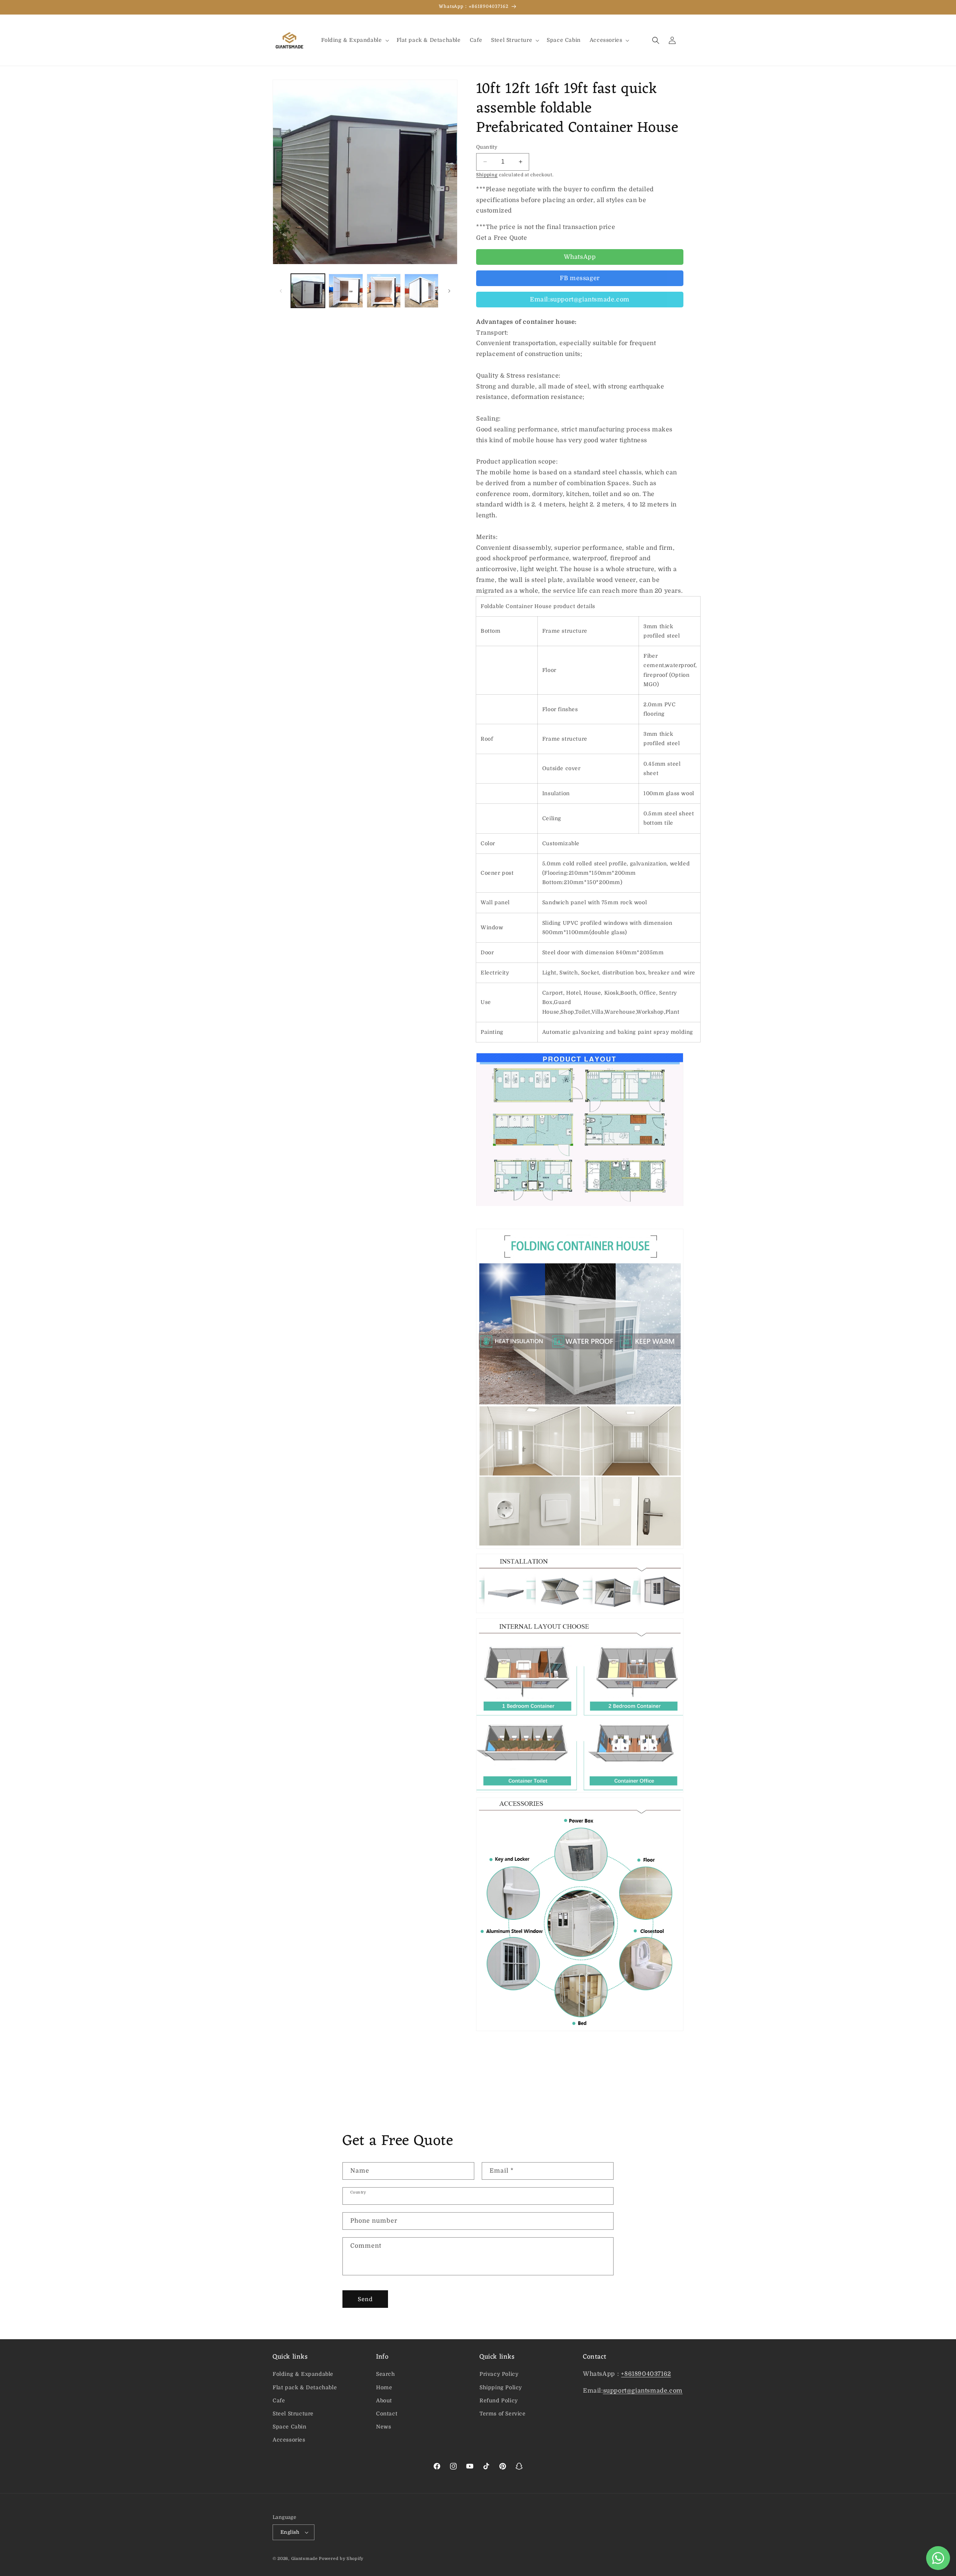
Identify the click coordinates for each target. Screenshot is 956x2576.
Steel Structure (293, 2414)
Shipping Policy (501, 2387)
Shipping (487, 175)
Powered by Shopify (341, 2559)
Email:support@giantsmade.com (580, 300)
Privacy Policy (499, 2374)
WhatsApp (580, 257)
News (384, 2427)
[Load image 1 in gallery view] (308, 291)
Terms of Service (503, 2414)
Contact (387, 2414)
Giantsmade (305, 2559)
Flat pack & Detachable (305, 2387)
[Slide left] (281, 291)
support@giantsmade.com (643, 2391)
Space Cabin (290, 2427)
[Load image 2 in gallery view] (346, 291)
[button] (354, 40)
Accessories (289, 2440)
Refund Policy (499, 2400)
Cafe (279, 2400)
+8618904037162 (646, 2374)
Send (365, 2299)
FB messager (580, 278)
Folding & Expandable (303, 2374)
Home (384, 2387)
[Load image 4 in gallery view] (421, 291)
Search (386, 2374)
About (384, 2400)
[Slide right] (449, 291)
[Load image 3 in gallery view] (384, 291)
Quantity (487, 147)
